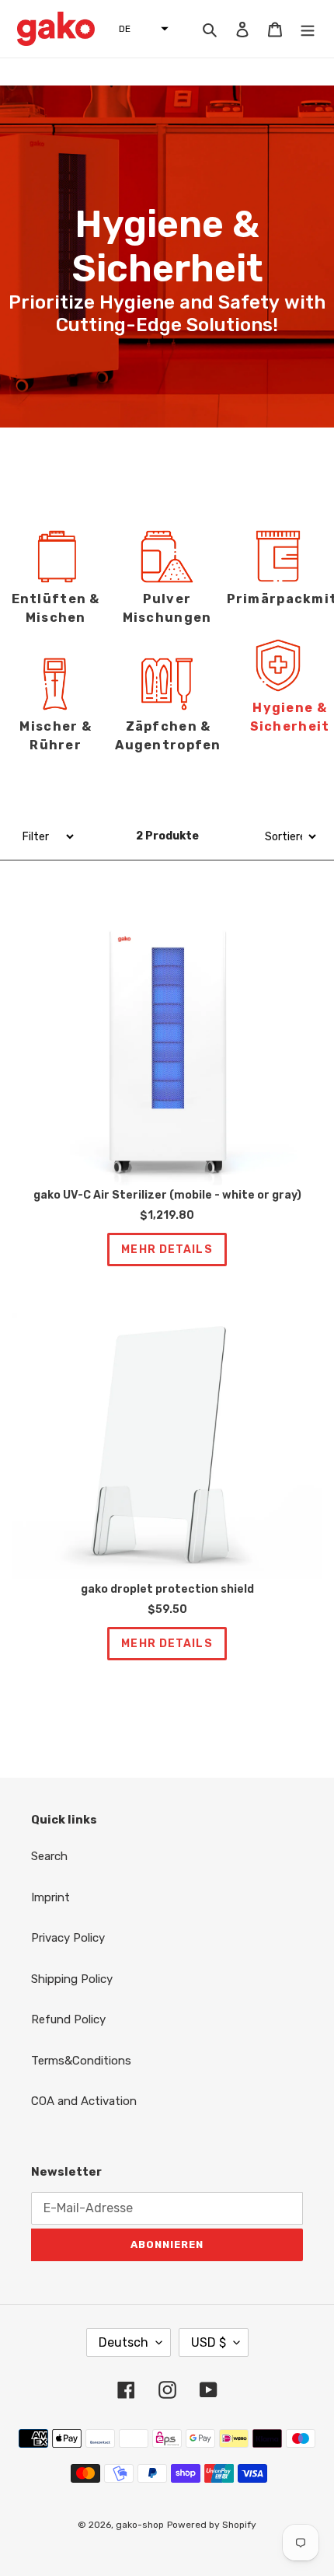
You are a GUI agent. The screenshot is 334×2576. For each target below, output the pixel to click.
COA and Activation (84, 2101)
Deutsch (124, 2342)
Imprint (50, 1897)
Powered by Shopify (212, 2525)
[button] (139, 29)
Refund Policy (68, 2019)
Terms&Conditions (81, 2061)
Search (49, 1856)
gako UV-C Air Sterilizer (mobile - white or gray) (167, 1196)
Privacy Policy (68, 1938)
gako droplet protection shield (167, 1590)
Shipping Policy (72, 1979)
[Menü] (308, 29)
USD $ (209, 2342)
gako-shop (140, 2525)
